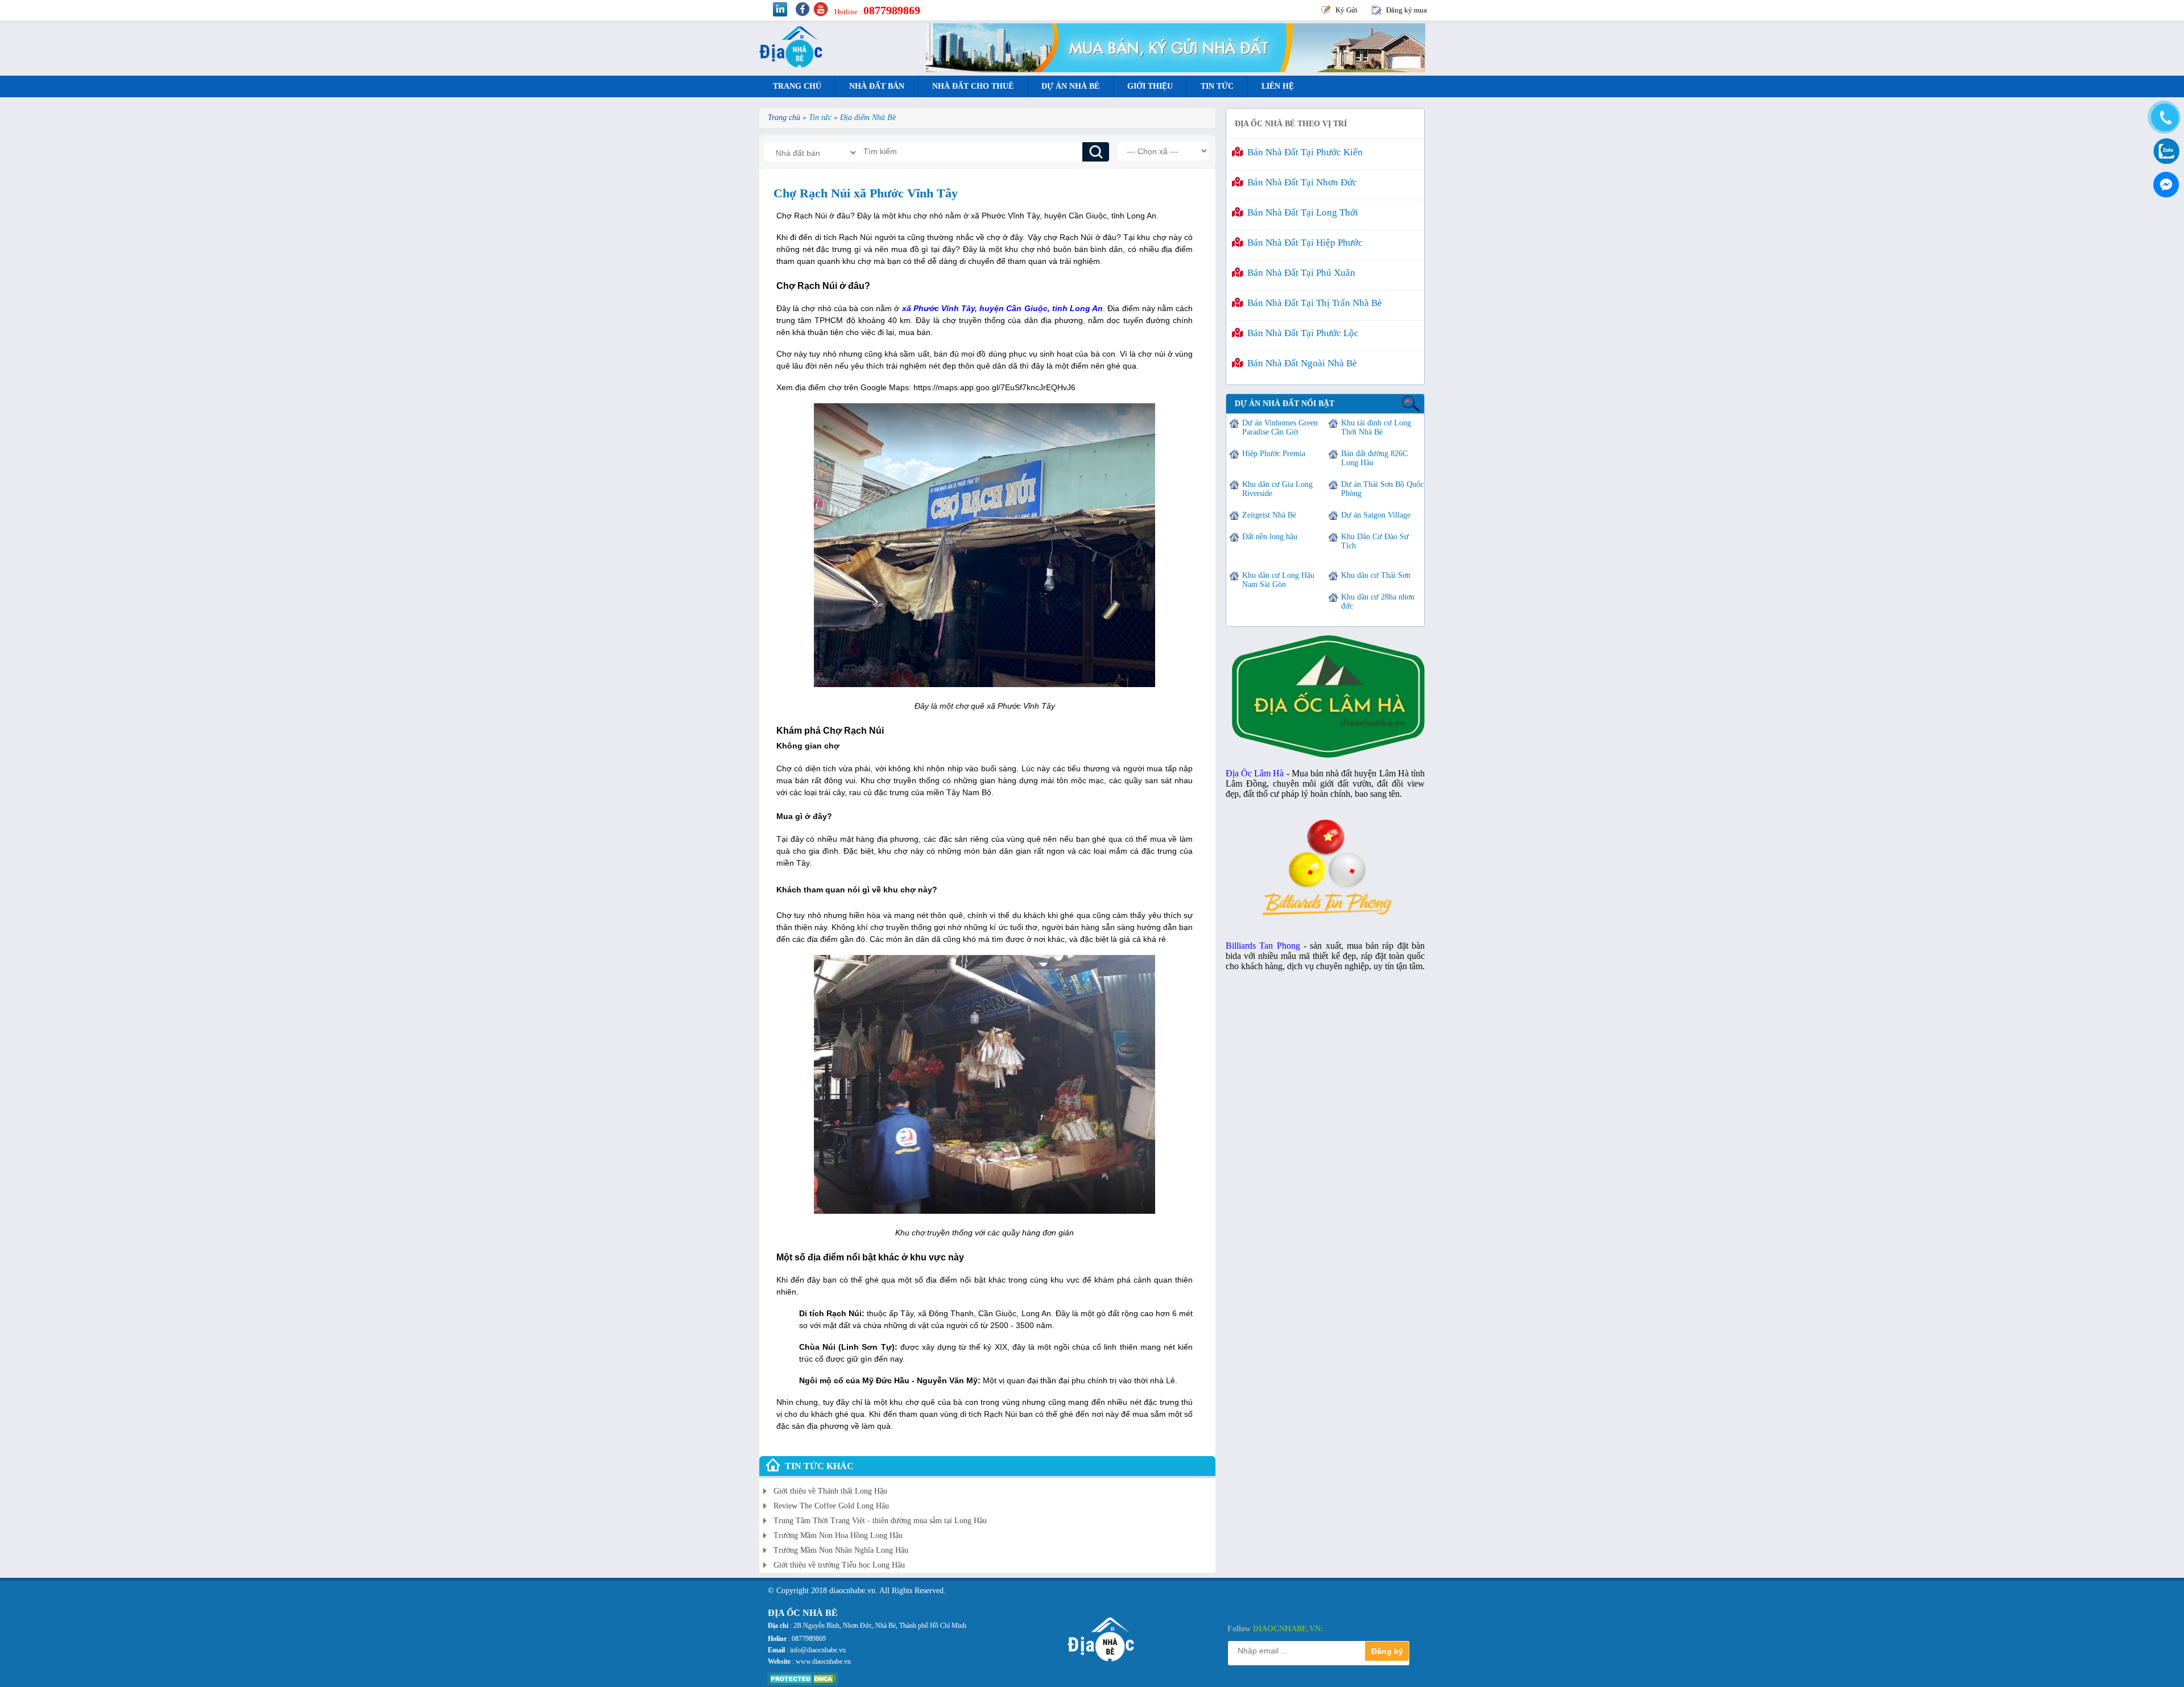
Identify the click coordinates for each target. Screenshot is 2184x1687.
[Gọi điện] (2164, 118)
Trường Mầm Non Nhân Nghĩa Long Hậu (841, 1550)
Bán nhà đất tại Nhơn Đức (1300, 182)
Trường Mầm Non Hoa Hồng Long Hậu (838, 1535)
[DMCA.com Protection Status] (803, 1682)
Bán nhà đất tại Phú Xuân (1299, 273)
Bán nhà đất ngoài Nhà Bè (1300, 363)
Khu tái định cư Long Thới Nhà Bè (1376, 427)
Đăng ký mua (1407, 10)
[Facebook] (2164, 182)
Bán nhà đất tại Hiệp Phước (1303, 243)
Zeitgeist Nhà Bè (1269, 515)
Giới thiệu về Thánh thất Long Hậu (830, 1491)
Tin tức (1217, 86)
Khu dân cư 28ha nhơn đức (1378, 601)
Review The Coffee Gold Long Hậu (831, 1506)
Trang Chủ (797, 86)
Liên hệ (1278, 86)
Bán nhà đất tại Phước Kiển (1303, 152)
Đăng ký (1387, 1651)
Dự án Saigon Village (1376, 515)
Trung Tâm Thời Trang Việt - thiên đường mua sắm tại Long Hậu (880, 1521)
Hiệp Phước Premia (1274, 454)
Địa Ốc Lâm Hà (1255, 773)
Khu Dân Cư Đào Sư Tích (1375, 541)
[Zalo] (2164, 150)
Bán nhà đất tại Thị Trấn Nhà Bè (1312, 303)
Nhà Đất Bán (877, 86)
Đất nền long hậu (1270, 537)
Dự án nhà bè (1070, 86)
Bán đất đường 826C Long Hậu (1374, 458)
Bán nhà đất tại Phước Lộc (1301, 333)
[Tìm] (1096, 152)
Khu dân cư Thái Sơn (1376, 575)
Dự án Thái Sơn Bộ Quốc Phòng (1382, 489)
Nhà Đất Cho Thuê (973, 86)
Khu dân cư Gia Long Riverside (1277, 489)
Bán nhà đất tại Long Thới (1300, 212)
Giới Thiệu (1150, 86)
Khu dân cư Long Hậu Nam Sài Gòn (1278, 580)
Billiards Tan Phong (1263, 946)
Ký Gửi (1347, 10)
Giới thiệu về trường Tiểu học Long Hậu (839, 1565)
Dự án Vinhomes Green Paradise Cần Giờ (1280, 427)
